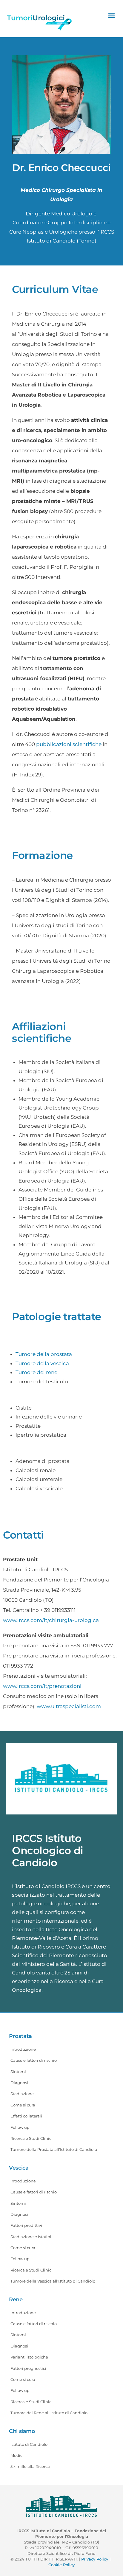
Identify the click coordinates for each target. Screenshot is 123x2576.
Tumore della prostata (44, 1354)
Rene (16, 2300)
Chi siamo (22, 2431)
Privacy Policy (95, 2559)
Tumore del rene (36, 1372)
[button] (111, 15)
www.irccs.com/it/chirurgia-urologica (51, 1620)
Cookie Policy (61, 2565)
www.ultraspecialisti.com (69, 1706)
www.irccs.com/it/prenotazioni (42, 1686)
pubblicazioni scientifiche (69, 744)
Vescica (19, 2168)
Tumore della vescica (42, 1363)
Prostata (20, 2036)
